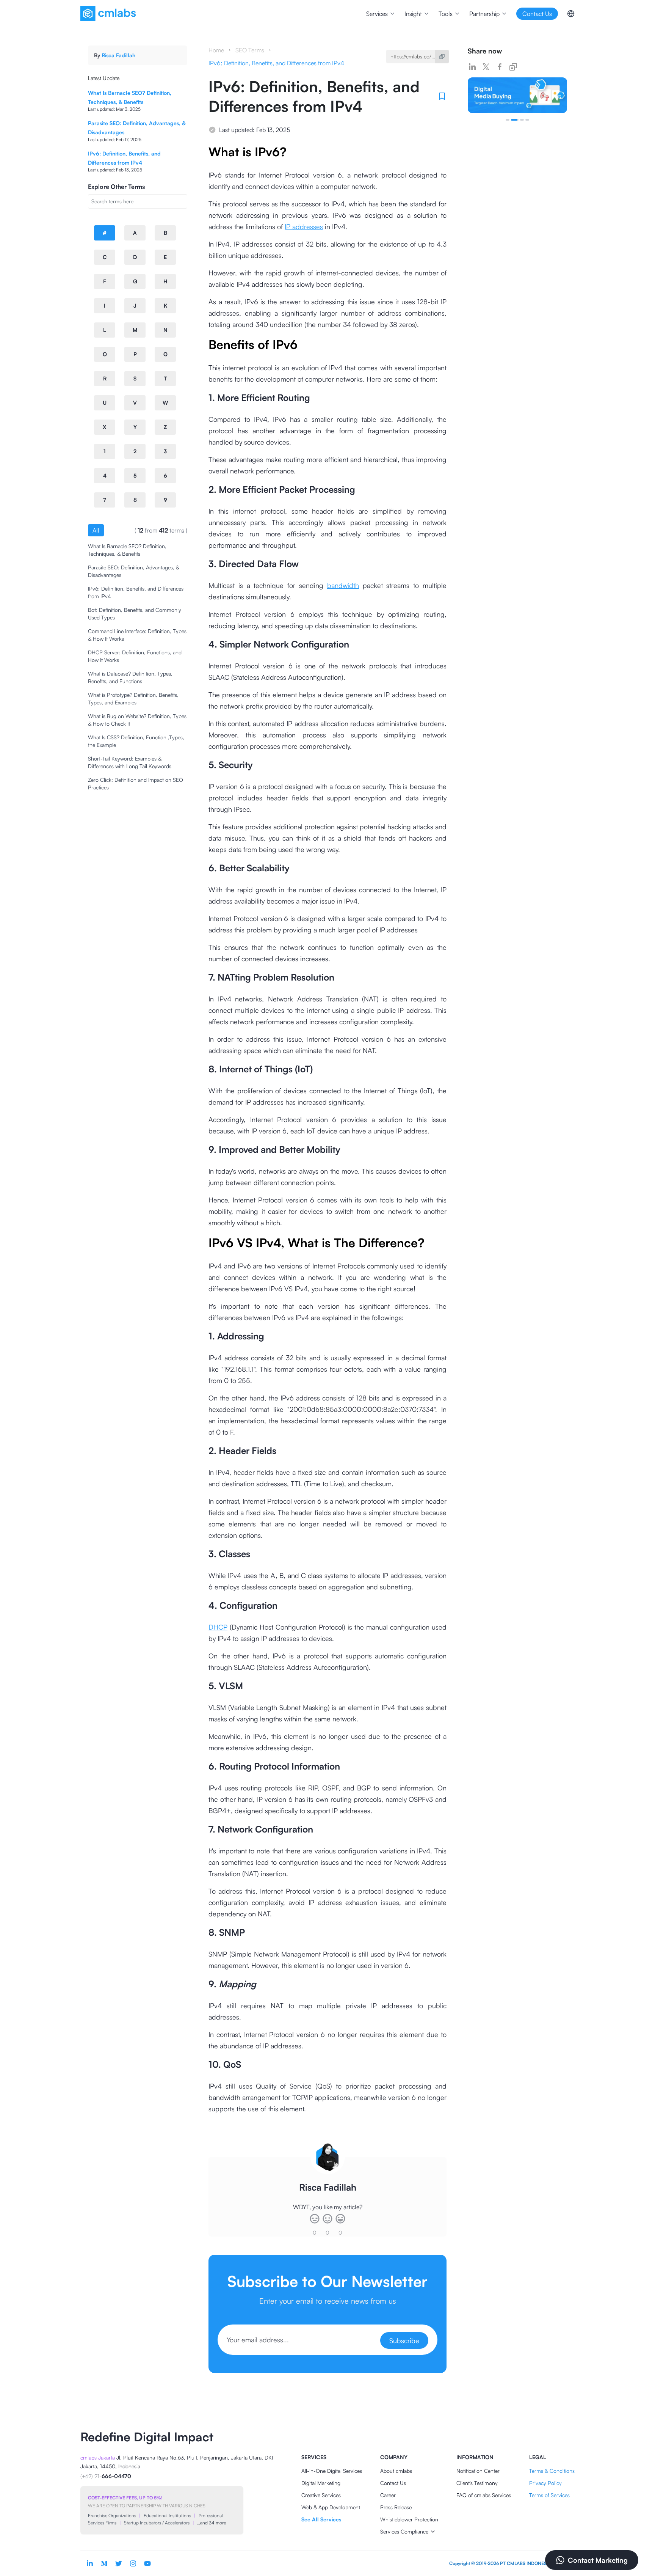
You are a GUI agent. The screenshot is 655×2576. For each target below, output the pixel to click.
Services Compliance (404, 2531)
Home (216, 50)
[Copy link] (513, 67)
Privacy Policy (545, 2483)
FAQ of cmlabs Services (484, 2495)
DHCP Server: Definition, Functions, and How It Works (135, 656)
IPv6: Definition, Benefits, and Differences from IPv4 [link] (276, 63)
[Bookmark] (442, 96)
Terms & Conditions (552, 2471)
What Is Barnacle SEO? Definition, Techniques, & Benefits (127, 550)
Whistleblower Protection (409, 2519)
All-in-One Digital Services (332, 2471)
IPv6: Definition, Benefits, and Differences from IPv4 (136, 592)
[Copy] (442, 57)
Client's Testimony (477, 2483)
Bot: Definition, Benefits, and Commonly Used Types (135, 614)
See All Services (321, 2519)
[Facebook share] (500, 67)
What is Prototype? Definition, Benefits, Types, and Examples (133, 699)
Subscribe (404, 2340)
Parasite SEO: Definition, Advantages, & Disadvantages (134, 571)
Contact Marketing (598, 2560)
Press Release (396, 2507)
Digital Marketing (321, 2483)
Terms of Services (549, 2495)
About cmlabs (396, 2471)
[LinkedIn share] (472, 67)
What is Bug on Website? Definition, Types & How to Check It (137, 720)
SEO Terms (250, 50)
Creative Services (321, 2495)
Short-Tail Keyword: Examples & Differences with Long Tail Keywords (130, 762)
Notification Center (478, 2471)
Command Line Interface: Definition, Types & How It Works (137, 635)
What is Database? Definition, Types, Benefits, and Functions (130, 677)
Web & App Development (331, 2507)
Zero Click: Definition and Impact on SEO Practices (136, 783)
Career (388, 2495)
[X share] (486, 67)
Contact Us (393, 2483)
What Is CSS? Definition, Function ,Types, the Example (136, 741)
